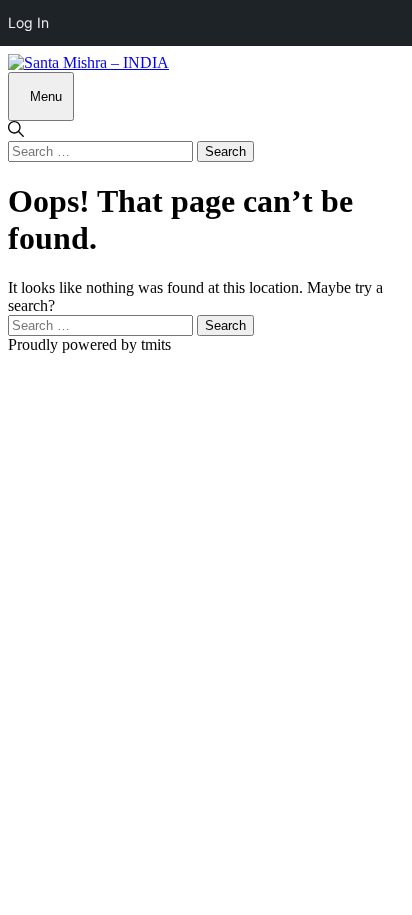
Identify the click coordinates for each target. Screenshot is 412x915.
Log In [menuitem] (28, 22)
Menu (46, 96)
